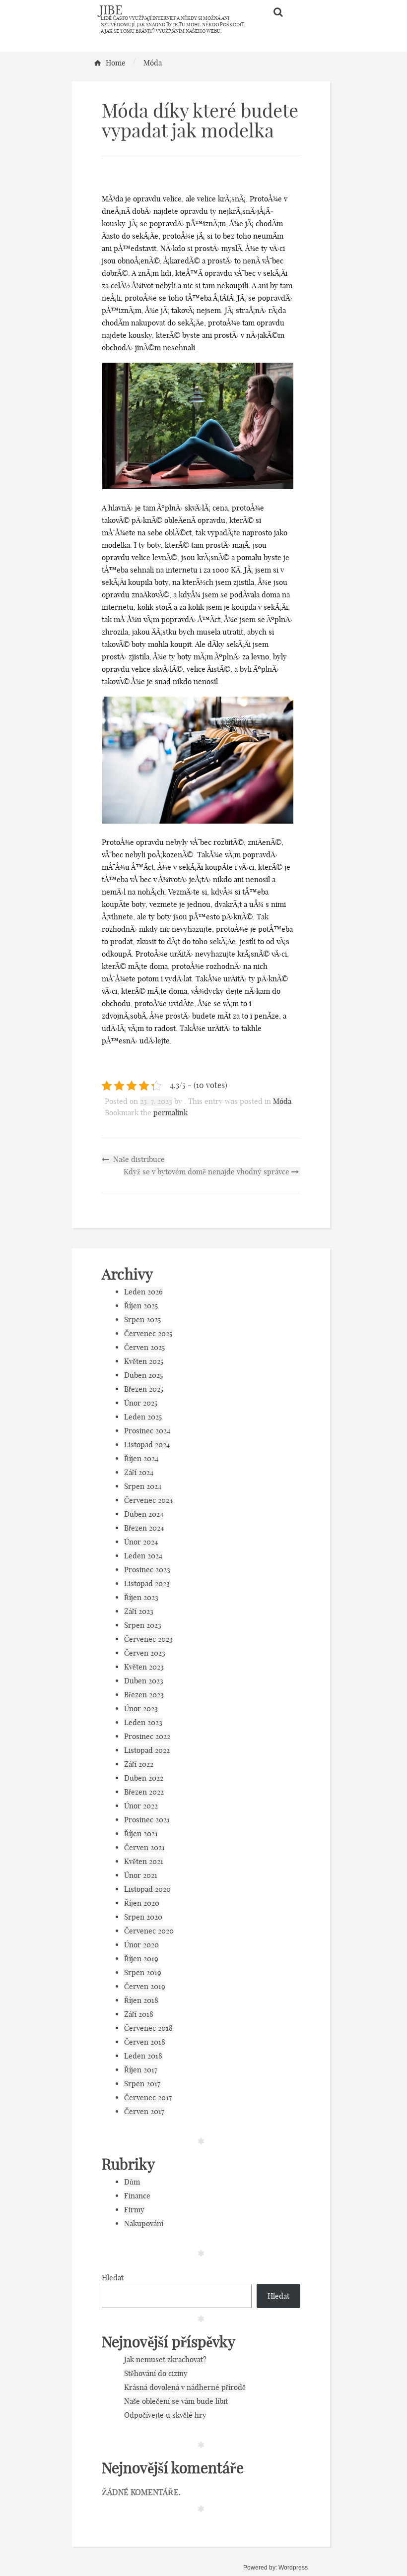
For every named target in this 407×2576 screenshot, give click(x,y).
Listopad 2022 (147, 1750)
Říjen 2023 (141, 1597)
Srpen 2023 (143, 1625)
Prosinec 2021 (147, 1820)
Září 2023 (139, 1611)
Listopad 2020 (147, 1889)
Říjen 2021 (141, 1834)
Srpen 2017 (142, 2084)
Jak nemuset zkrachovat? (165, 2359)
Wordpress (293, 2568)
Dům (132, 2182)
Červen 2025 (144, 1347)
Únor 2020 (141, 1945)
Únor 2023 (141, 1708)
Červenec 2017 (148, 2097)
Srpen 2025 (142, 1320)
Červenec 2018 (148, 2028)
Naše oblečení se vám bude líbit (176, 2401)
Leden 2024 (143, 1556)
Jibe (111, 10)
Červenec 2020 (149, 1931)
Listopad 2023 (147, 1583)
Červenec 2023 (148, 1639)
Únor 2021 (141, 1875)
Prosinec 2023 (147, 1570)
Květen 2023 (144, 1667)
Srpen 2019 (143, 1972)
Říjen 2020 (142, 1903)
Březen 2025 (144, 1389)
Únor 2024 (141, 1542)
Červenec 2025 (148, 1333)
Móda (282, 1101)
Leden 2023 (143, 1722)
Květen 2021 (144, 1861)
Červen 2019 (145, 1986)
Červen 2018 (145, 2042)
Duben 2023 (144, 1681)
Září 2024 (139, 1472)
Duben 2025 (143, 1375)
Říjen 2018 (141, 2000)
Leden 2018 (143, 2056)
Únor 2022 (141, 1806)
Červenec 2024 (148, 1500)
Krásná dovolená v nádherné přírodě (185, 2387)
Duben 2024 (144, 1514)
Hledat (113, 2278)
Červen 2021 (144, 1847)
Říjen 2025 (141, 1306)
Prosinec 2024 (147, 1431)
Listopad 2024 (147, 1445)
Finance (137, 2196)
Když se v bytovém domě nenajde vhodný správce (207, 1172)
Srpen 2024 (143, 1486)
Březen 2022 (144, 1792)
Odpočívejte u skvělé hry (165, 2415)
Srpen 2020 (143, 1917)
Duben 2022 (144, 1778)
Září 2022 (139, 1764)
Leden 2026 (143, 1292)
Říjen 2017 (141, 2070)
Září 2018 (139, 2014)
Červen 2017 (144, 2111)
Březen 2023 (144, 1695)
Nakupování (144, 2223)
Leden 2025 (143, 1417)
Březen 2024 (144, 1528)
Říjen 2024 (141, 1458)
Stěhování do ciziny (156, 2373)
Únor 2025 (141, 1403)
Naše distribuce (138, 1159)
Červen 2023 (145, 1653)
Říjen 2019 (141, 1959)
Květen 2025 (144, 1361)
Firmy (134, 2210)
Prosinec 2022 (147, 1736)
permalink (170, 1113)
